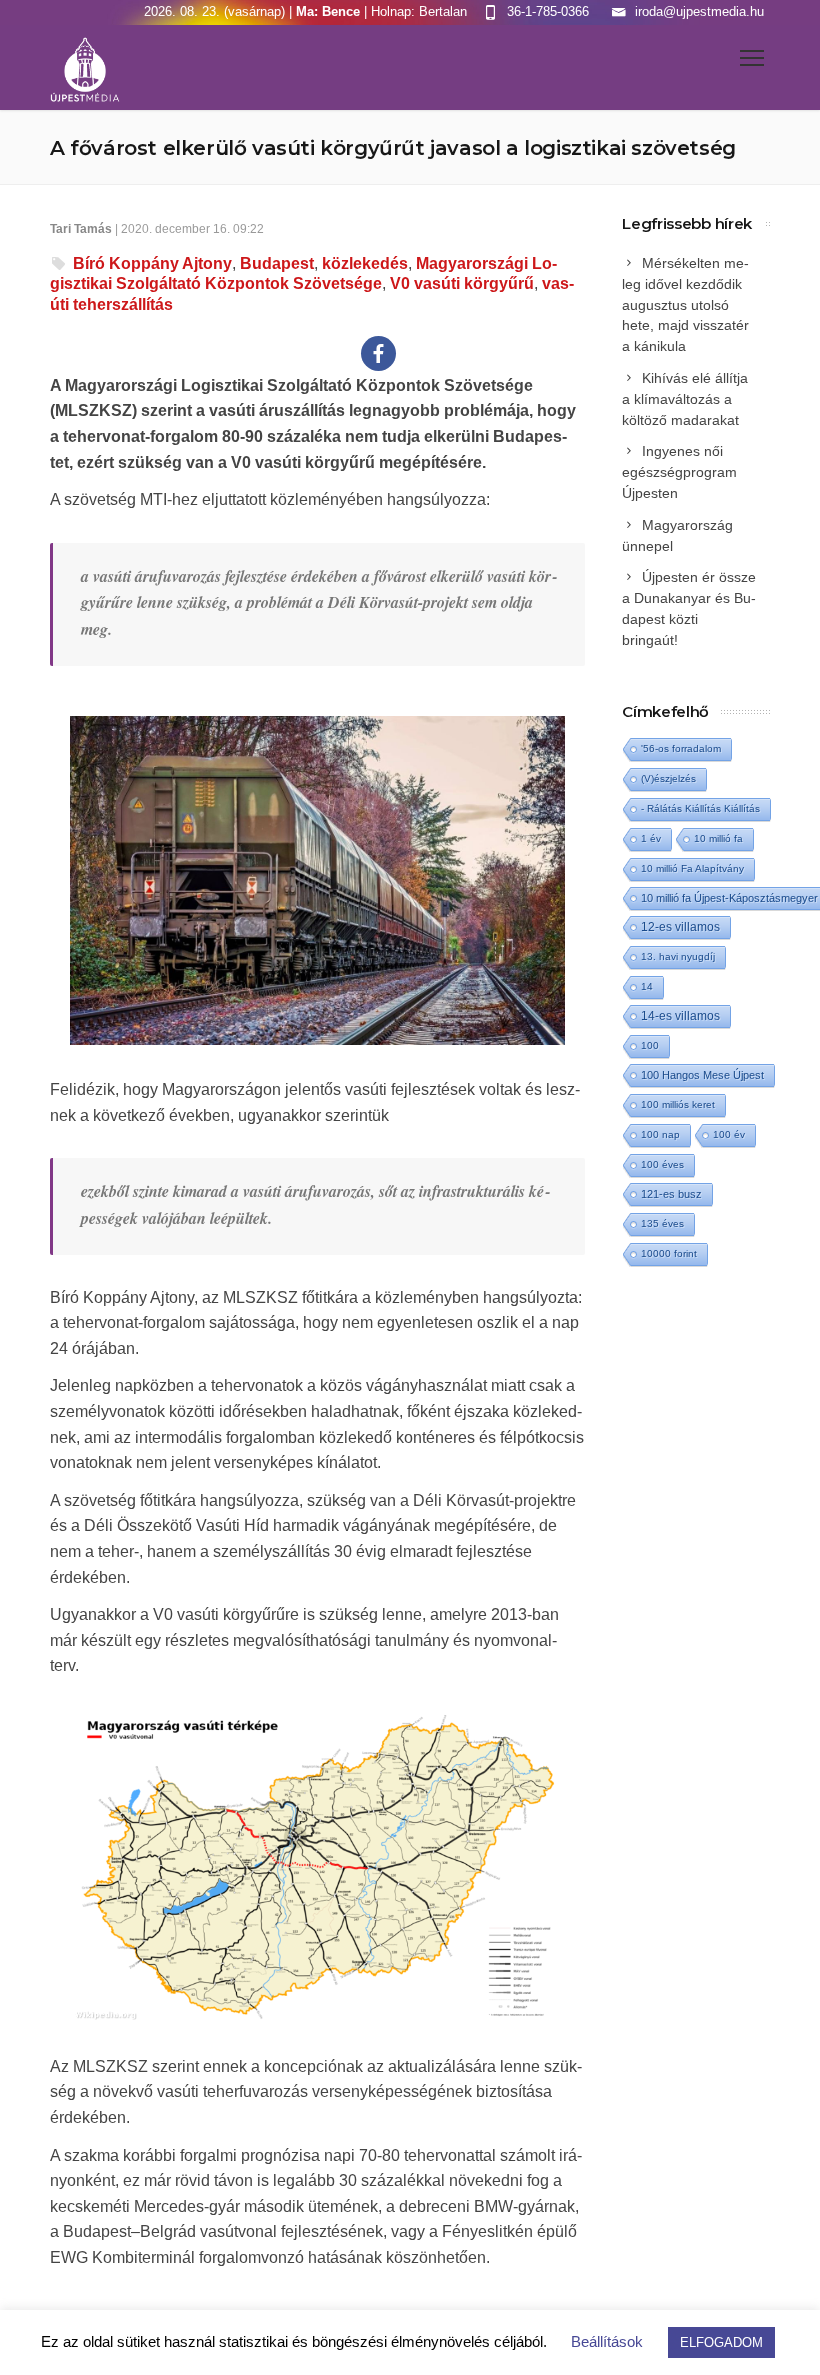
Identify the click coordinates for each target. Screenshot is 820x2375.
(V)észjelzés (668, 778)
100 (650, 1045)
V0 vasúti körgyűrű (462, 283)
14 (647, 986)
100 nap (660, 1134)
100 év (729, 1134)
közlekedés (365, 263)
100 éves (662, 1164)
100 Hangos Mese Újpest (702, 1075)
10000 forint (669, 1253)
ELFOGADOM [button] (721, 2342)
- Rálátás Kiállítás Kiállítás (700, 808)
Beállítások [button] (607, 2341)
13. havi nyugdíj (678, 956)
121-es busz (671, 1194)
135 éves (662, 1223)
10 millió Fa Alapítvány (692, 868)
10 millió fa (718, 838)
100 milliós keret (678, 1104)
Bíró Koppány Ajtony (152, 263)
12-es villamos (680, 926)
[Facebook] (378, 353)
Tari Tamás (81, 229)
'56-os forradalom (681, 748)
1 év (651, 838)
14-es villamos (680, 1016)
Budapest (277, 263)
